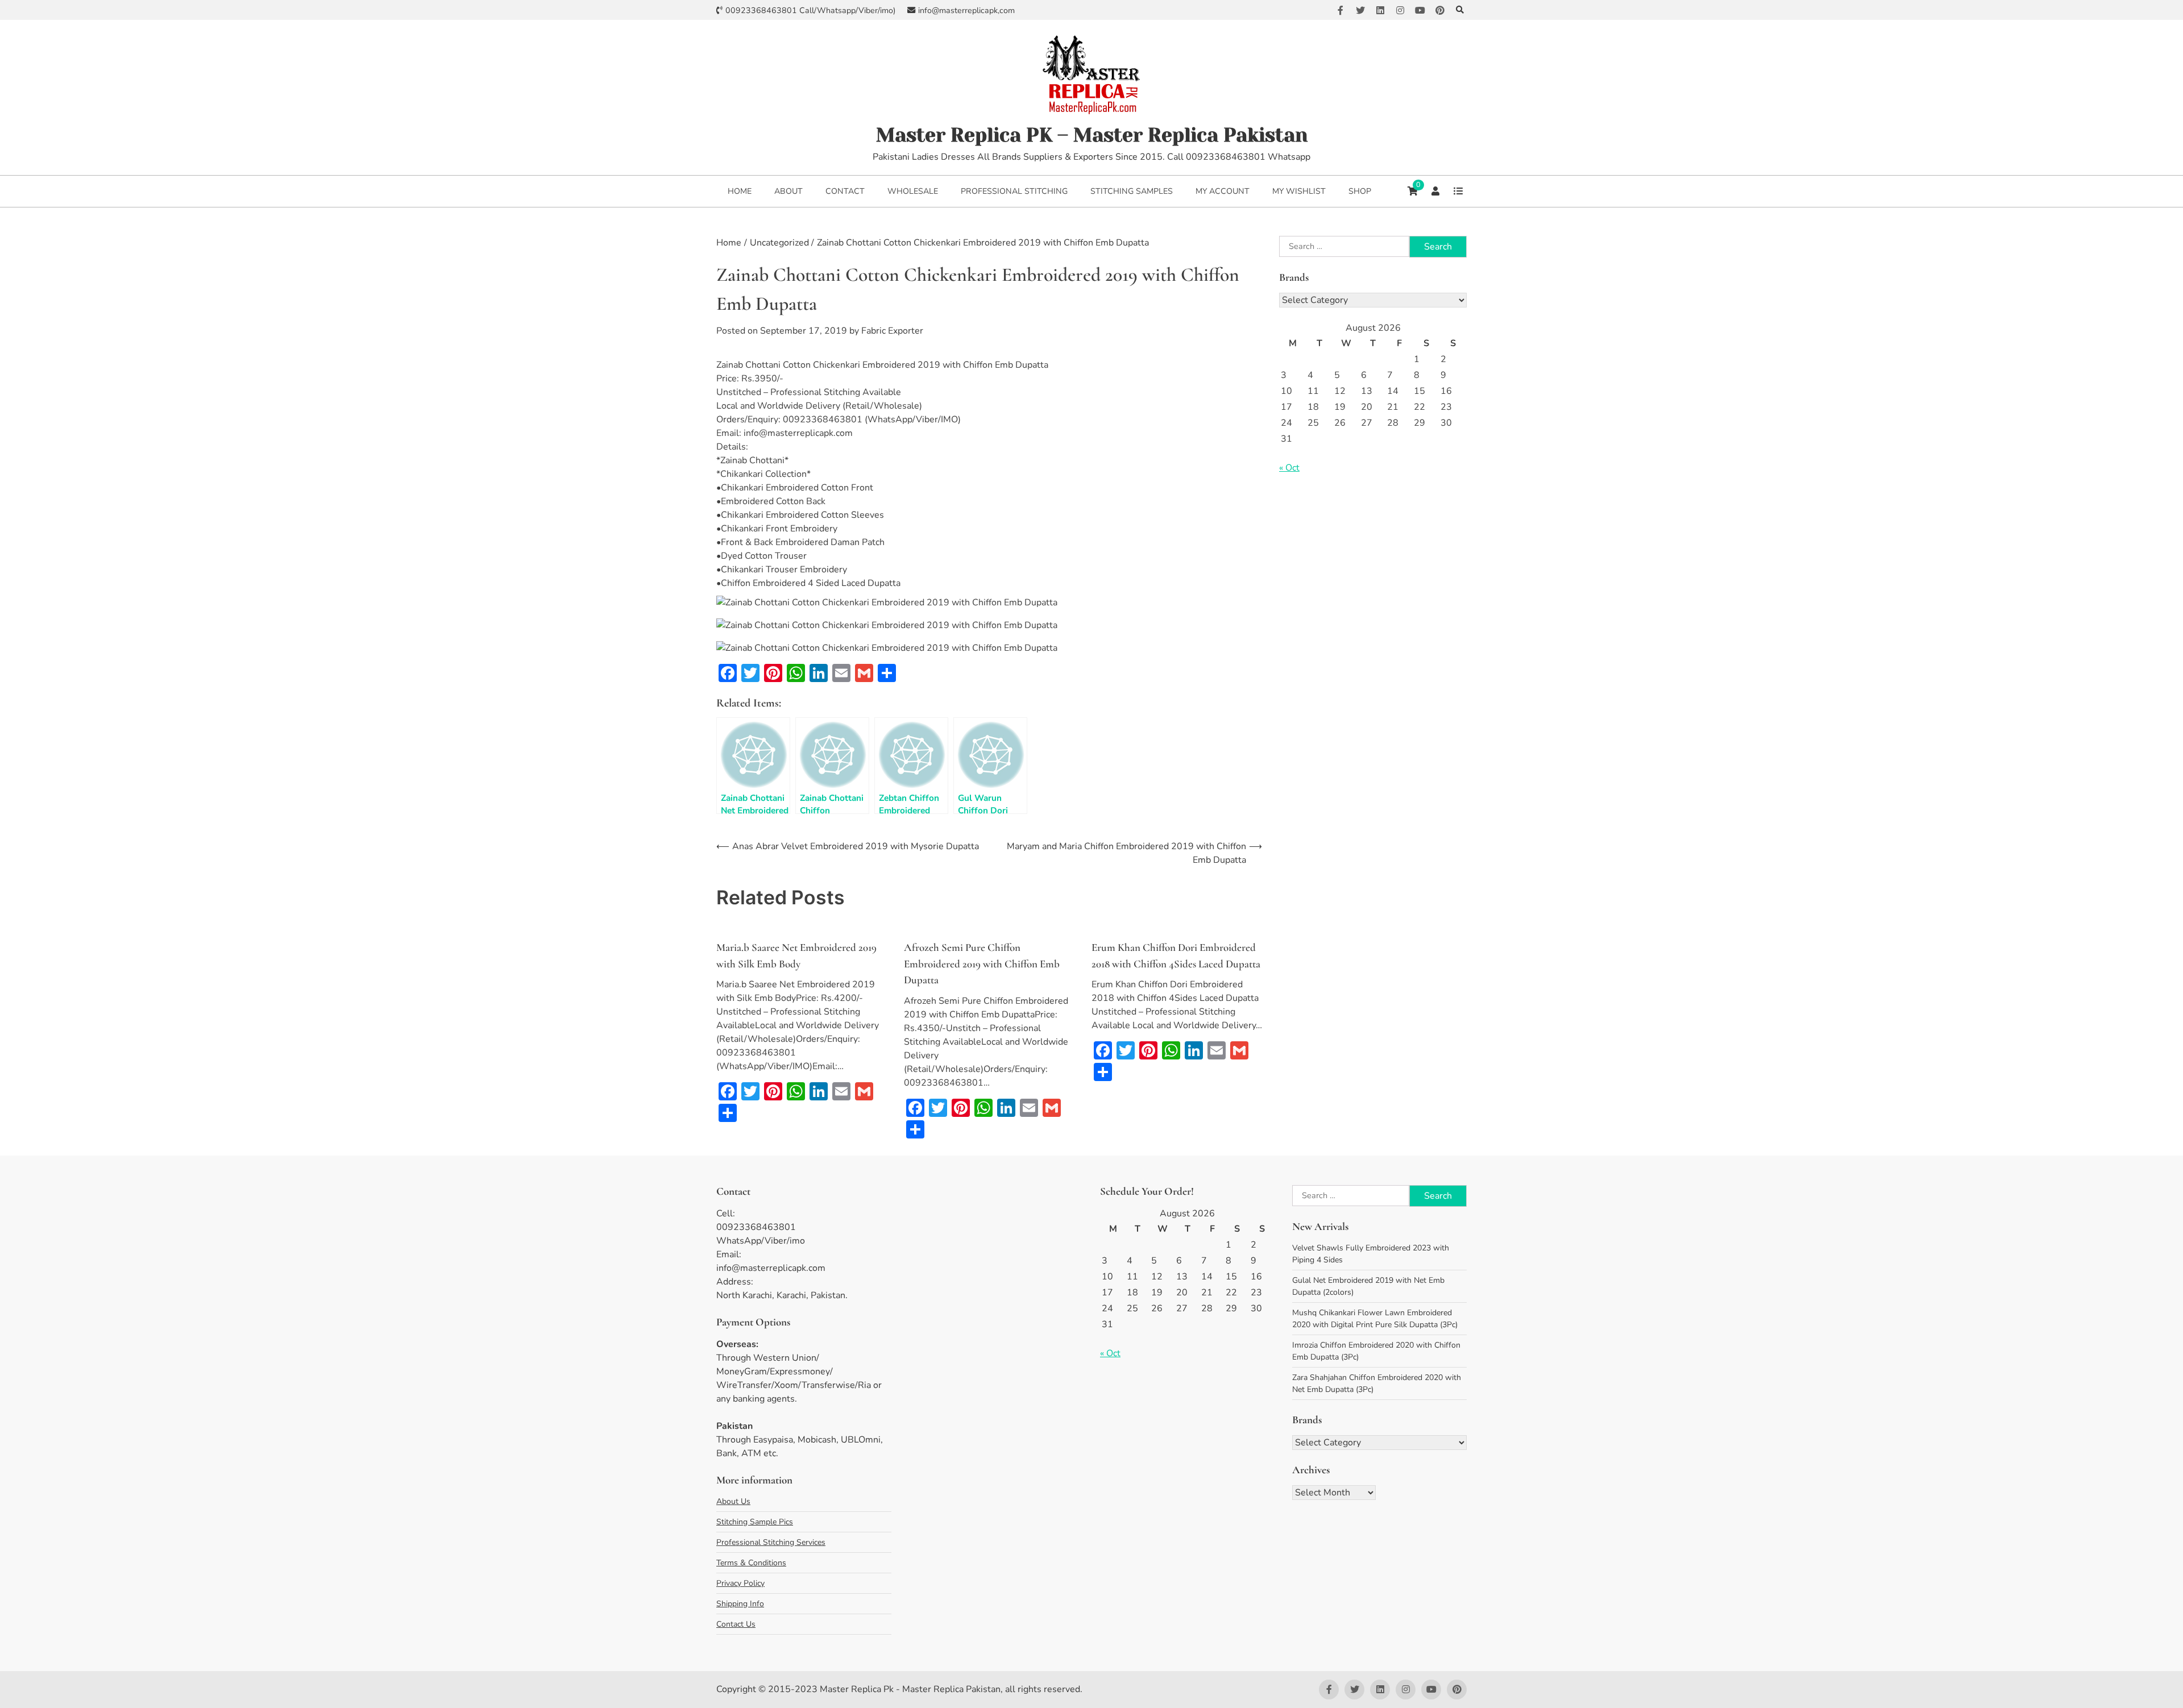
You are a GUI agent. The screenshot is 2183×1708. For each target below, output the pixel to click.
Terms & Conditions (751, 1563)
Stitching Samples (1132, 191)
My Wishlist (1299, 191)
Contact (845, 191)
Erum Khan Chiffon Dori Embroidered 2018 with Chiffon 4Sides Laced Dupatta (1176, 955)
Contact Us (736, 1624)
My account (1223, 191)
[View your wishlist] (1458, 191)
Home (740, 191)
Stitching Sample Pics (755, 1522)
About (788, 191)
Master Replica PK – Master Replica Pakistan (1092, 135)
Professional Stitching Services (771, 1542)
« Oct (1289, 468)
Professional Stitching (1014, 191)
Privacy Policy (740, 1583)
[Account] (1435, 191)
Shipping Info (740, 1604)
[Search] (1460, 10)
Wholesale (913, 191)
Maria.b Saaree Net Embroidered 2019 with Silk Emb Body (796, 955)
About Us (733, 1501)
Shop (1360, 191)
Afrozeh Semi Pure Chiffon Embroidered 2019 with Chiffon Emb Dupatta (982, 963)
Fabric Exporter (892, 331)
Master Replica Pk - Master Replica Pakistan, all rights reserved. (951, 1689)
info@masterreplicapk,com (966, 11)
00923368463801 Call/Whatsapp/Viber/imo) (811, 11)
